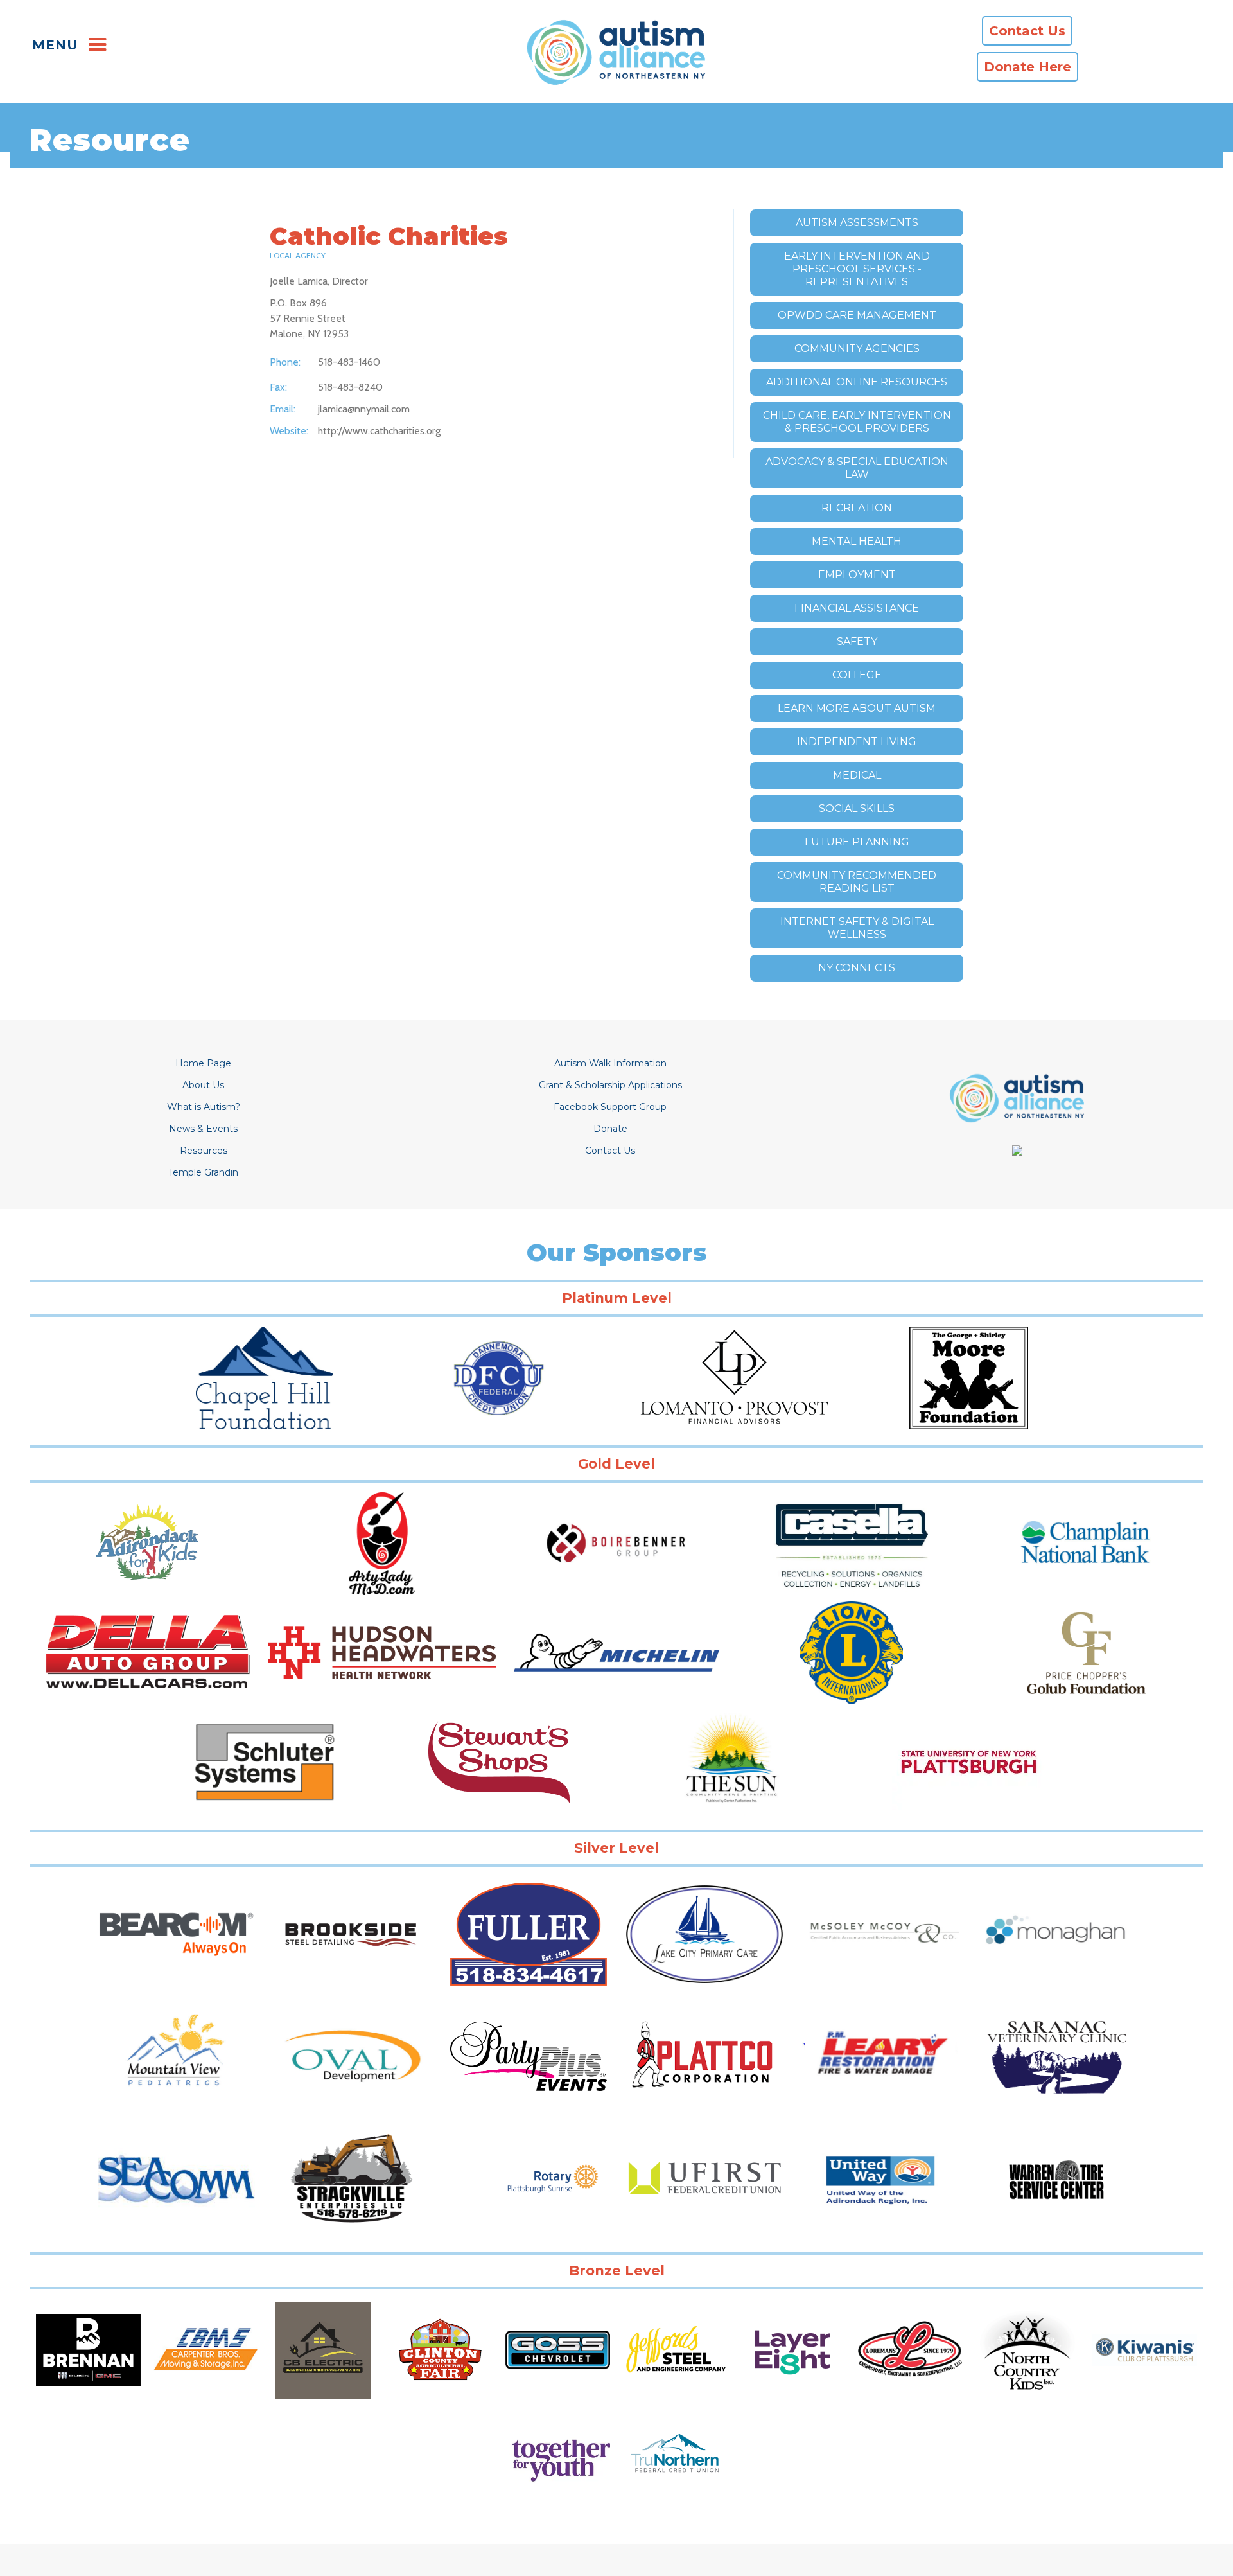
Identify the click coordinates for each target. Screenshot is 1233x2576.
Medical (857, 775)
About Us (203, 1085)
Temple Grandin (203, 1172)
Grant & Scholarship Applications (610, 1085)
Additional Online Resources (857, 382)
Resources (204, 1151)
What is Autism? (204, 1107)
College (857, 675)
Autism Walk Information (610, 1063)
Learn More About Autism (857, 708)
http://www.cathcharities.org (379, 431)
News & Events (203, 1129)
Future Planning (857, 842)
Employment (857, 575)
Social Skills (857, 808)
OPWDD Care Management (857, 315)
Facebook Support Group (610, 1107)
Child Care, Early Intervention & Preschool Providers (857, 422)
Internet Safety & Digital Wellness (857, 928)
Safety (857, 641)
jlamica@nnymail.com (364, 409)
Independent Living (857, 742)
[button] (68, 45)
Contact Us (610, 1151)
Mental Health (857, 541)
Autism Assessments (857, 223)
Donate (610, 1129)
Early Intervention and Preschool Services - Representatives (857, 269)
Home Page (203, 1063)
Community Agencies (857, 348)
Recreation (857, 508)
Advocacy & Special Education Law (857, 468)
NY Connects (857, 968)
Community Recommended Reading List (857, 882)
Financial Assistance (857, 608)
